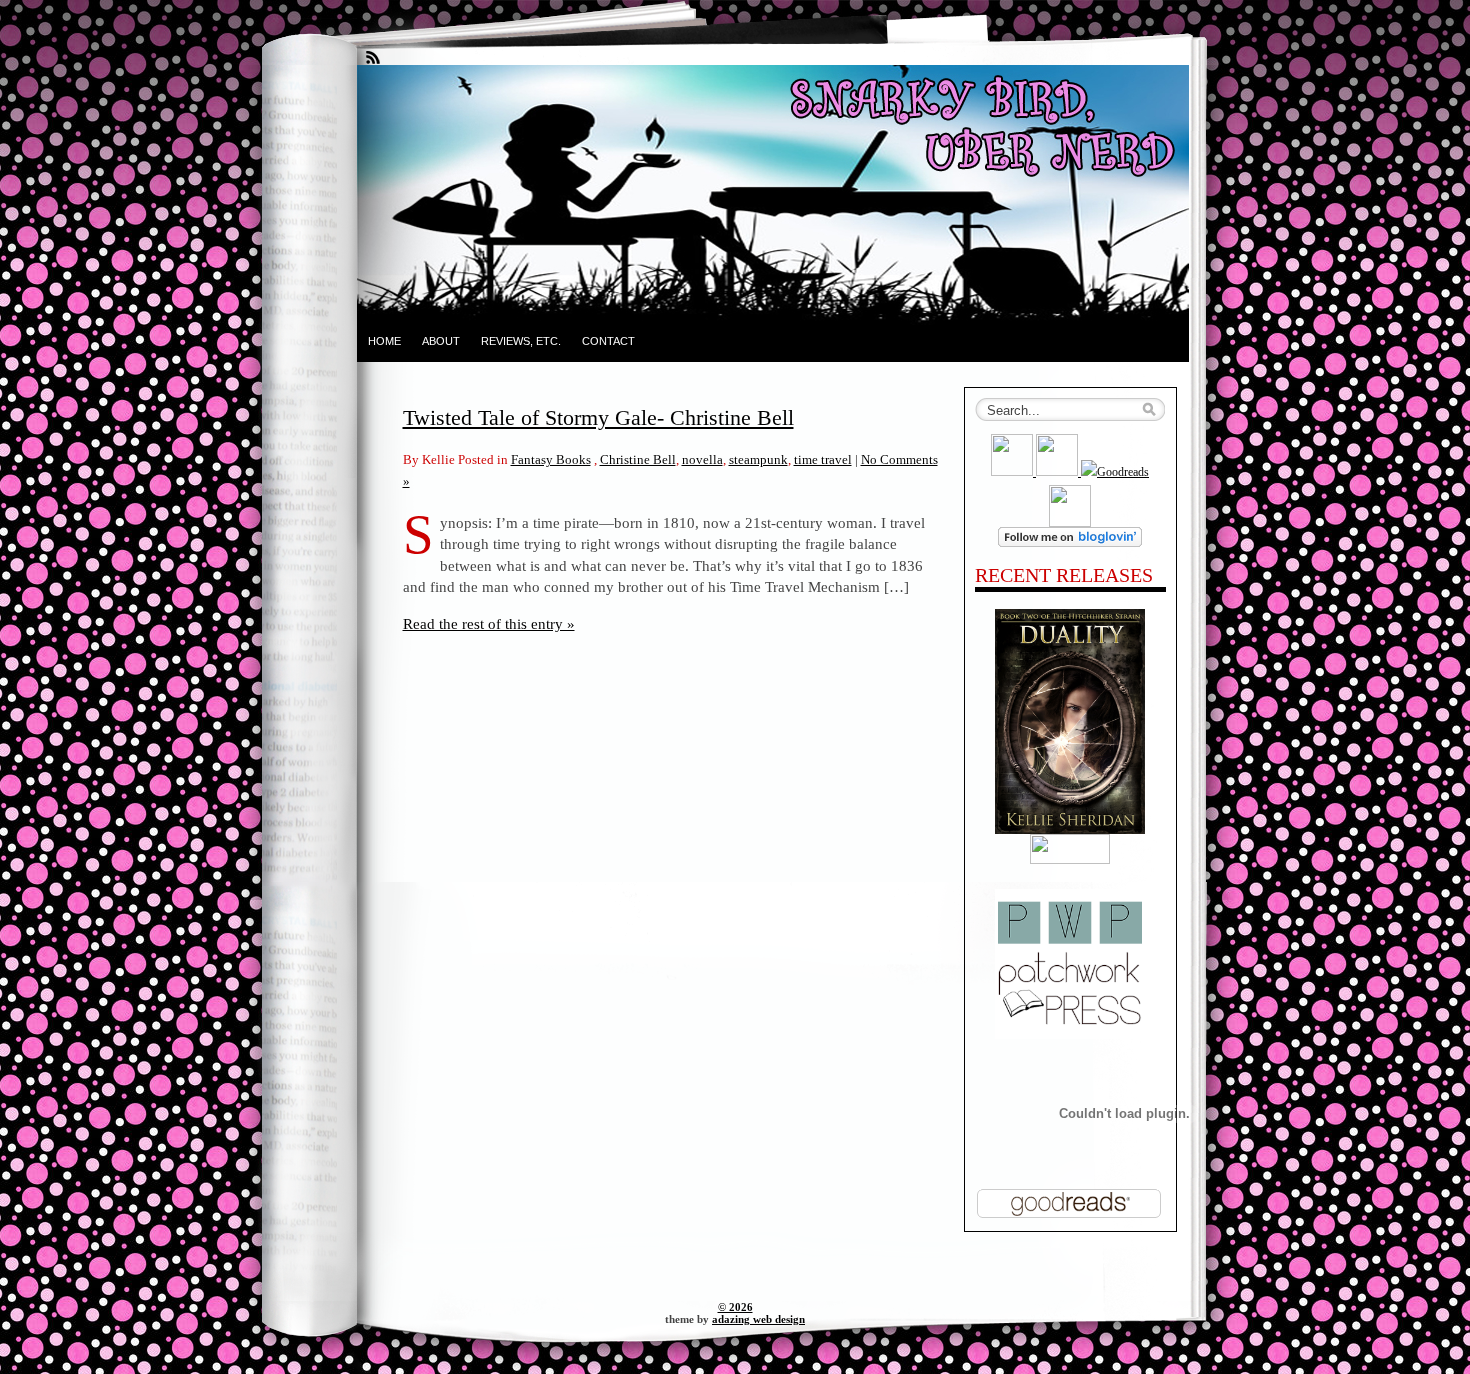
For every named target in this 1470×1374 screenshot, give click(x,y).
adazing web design (758, 1319)
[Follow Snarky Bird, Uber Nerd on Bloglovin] (1070, 543)
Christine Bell (638, 459)
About (441, 341)
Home (384, 341)
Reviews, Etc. (521, 341)
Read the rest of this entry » (489, 623)
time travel (823, 459)
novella (702, 459)
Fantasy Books (551, 459)
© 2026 (735, 1307)
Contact (608, 341)
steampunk (758, 459)
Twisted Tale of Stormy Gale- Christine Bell (598, 417)
